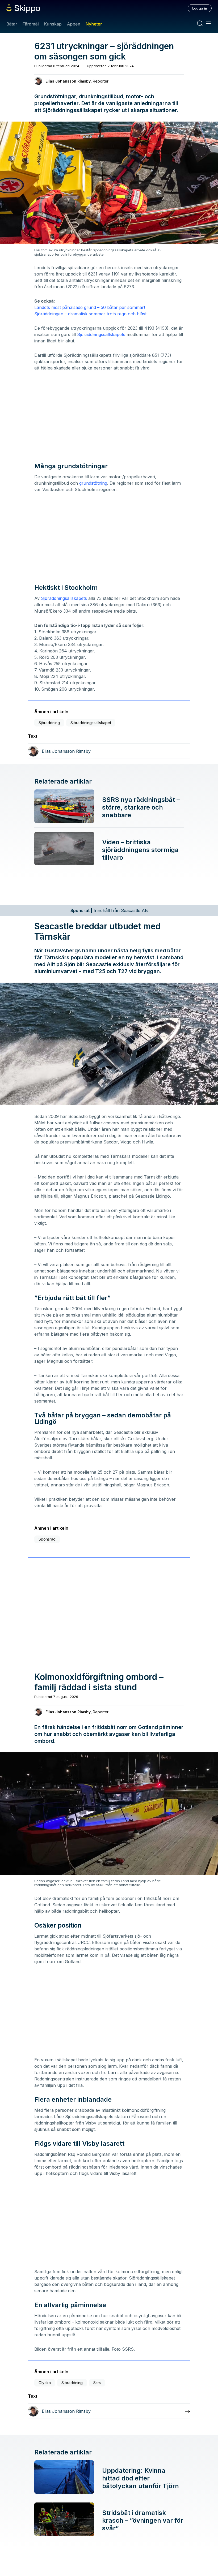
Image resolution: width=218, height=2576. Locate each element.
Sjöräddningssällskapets (101, 334)
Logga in (200, 8)
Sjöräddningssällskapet (91, 723)
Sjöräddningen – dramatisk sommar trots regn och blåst (90, 314)
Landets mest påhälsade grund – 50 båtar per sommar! (90, 307)
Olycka (45, 2383)
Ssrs (97, 2383)
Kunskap (53, 24)
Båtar (12, 24)
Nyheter (94, 24)
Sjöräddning (49, 723)
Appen (74, 24)
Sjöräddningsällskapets (64, 598)
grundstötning (93, 483)
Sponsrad (47, 1539)
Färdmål (30, 24)
